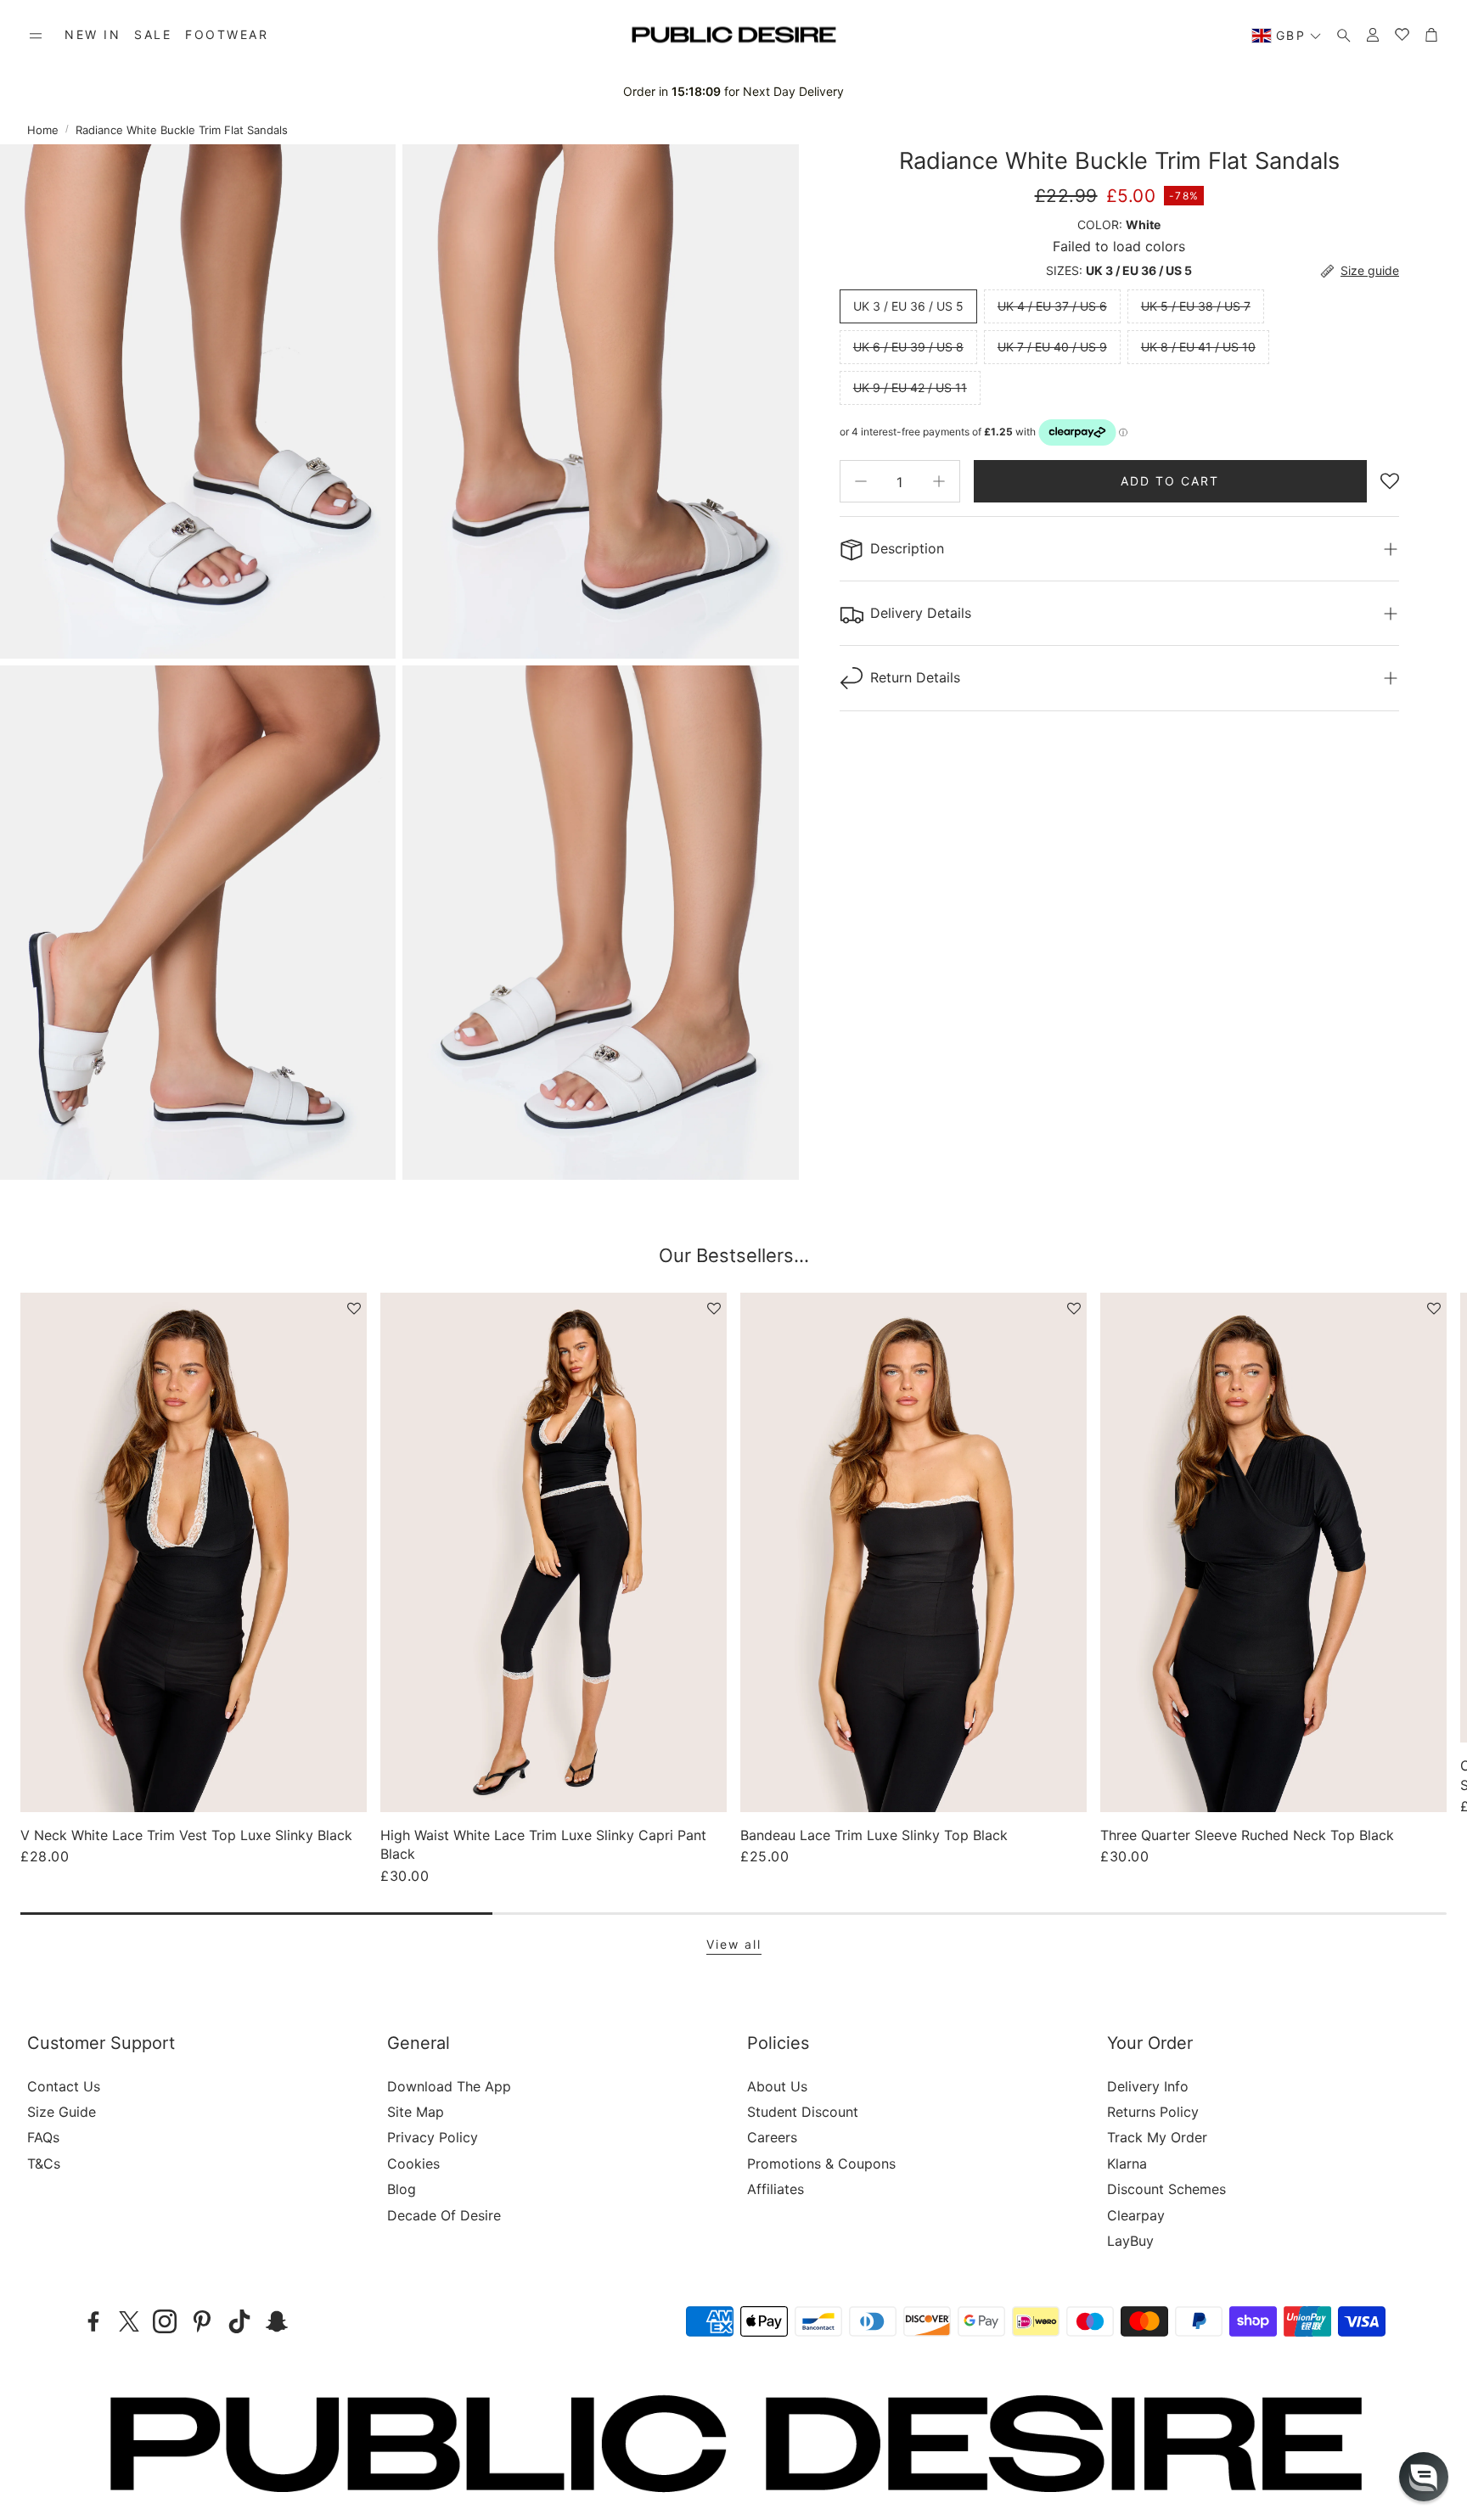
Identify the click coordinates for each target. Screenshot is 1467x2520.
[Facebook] (93, 2321)
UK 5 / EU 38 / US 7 (1196, 306)
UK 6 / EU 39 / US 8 (908, 347)
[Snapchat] (277, 2321)
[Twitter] (129, 2321)
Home (43, 130)
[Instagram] (165, 2321)
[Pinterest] (202, 2321)
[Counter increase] (939, 481)
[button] (36, 36)
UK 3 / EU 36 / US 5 (908, 306)
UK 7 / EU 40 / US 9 (1052, 347)
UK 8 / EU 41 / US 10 (1198, 347)
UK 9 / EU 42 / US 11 (910, 387)
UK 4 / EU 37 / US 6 (1052, 306)
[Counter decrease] (861, 481)
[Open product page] (194, 1552)
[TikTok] (239, 2321)
